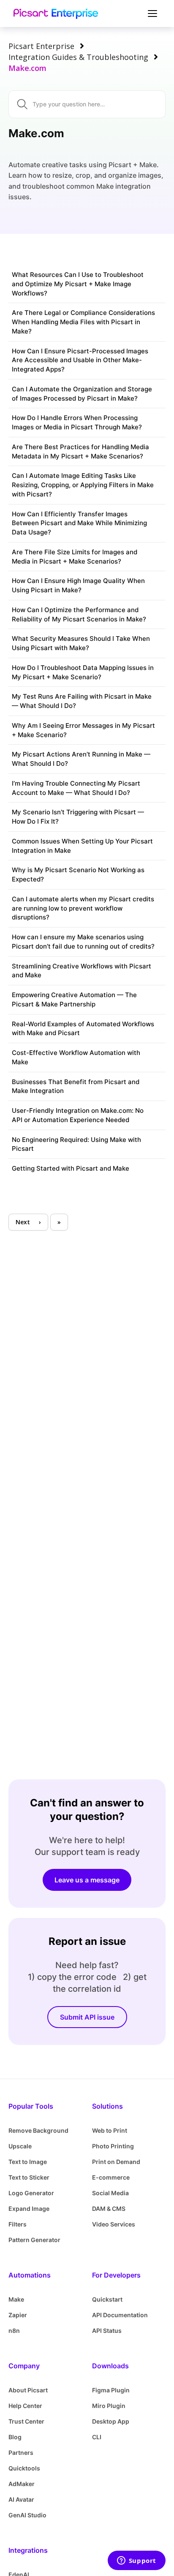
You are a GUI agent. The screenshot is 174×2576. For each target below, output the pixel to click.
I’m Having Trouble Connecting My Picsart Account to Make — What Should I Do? (76, 788)
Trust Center (26, 2421)
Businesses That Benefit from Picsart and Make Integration (76, 1086)
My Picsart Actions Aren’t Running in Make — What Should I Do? (81, 759)
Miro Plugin (109, 2406)
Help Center (25, 2406)
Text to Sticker (29, 2177)
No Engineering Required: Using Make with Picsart (76, 1144)
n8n (14, 2331)
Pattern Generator (34, 2240)
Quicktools (24, 2468)
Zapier (18, 2315)
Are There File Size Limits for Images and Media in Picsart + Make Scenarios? (75, 557)
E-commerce (111, 2177)
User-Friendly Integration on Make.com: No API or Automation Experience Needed (78, 1115)
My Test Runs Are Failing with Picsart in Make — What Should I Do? (82, 701)
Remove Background (38, 2130)
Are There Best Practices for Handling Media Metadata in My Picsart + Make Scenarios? (80, 451)
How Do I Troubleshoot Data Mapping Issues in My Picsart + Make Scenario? (83, 672)
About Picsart (28, 2390)
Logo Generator (31, 2193)
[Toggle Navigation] (151, 14)
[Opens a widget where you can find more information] (136, 2561)
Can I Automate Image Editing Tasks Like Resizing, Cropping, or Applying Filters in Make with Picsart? (83, 485)
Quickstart (107, 2299)
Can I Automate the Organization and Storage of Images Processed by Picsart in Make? (82, 394)
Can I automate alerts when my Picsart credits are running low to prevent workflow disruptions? (83, 908)
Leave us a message (87, 1880)
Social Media (110, 2193)
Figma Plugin (111, 2390)
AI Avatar (21, 2499)
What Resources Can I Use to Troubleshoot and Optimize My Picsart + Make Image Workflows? (78, 284)
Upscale (20, 2146)
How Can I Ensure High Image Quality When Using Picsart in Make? (78, 585)
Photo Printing (113, 2146)
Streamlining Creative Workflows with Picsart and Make (82, 971)
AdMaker (22, 2484)
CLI (97, 2437)
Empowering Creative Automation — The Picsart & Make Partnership (74, 999)
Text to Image (28, 2162)
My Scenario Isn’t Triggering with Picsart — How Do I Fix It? (78, 817)
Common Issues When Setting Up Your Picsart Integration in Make (82, 846)
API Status (107, 2331)
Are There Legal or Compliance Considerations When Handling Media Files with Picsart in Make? (83, 322)
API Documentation (120, 2315)
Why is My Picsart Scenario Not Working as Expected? (78, 874)
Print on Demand (116, 2162)
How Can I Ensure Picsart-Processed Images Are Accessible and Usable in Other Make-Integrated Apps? (80, 360)
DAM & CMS (109, 2209)
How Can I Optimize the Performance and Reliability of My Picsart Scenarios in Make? (79, 614)
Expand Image (29, 2209)
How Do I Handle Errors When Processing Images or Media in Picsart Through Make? (77, 422)
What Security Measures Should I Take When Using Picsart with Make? (81, 643)
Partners (21, 2453)
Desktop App (111, 2421)
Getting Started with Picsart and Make (71, 1168)
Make (16, 2299)
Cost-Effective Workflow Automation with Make (76, 1057)
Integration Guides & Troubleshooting (78, 57)
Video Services (114, 2224)
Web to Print (110, 2130)
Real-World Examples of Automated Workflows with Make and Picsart (83, 1029)
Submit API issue (87, 2017)
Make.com (27, 68)
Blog (15, 2437)
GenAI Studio (27, 2515)
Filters (18, 2224)
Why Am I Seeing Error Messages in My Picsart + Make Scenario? (83, 730)
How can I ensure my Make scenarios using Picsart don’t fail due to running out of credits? (83, 942)
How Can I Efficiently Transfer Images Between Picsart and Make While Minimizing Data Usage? (79, 523)
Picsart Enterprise (41, 46)
